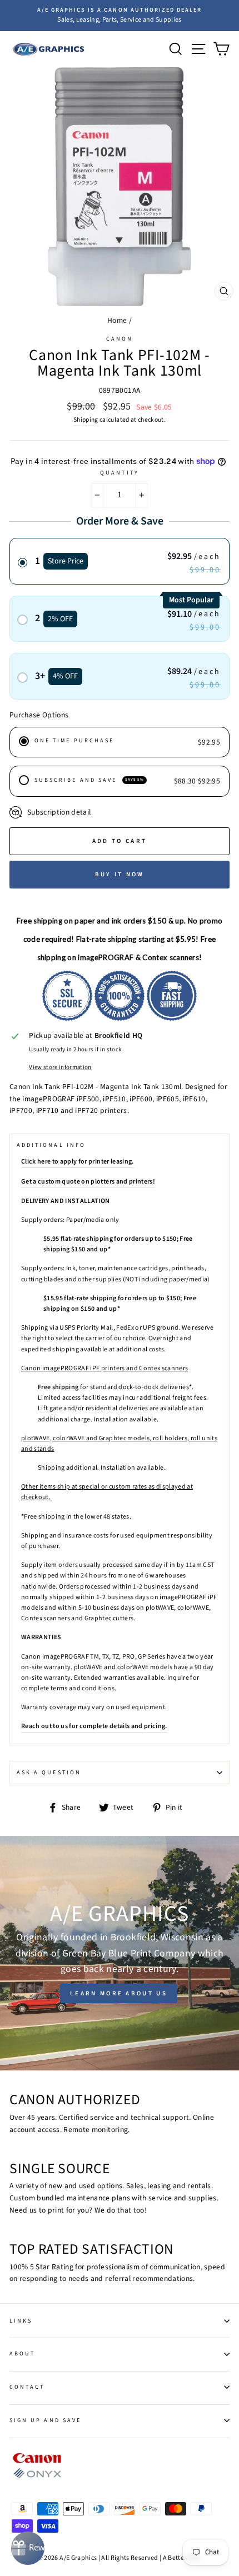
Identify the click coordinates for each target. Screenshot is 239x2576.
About (22, 2354)
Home (117, 320)
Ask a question (49, 1773)
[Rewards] (28, 2548)
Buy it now (120, 874)
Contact (27, 2387)
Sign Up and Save (45, 2420)
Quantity (119, 473)
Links (21, 2321)
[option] (120, 16)
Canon (120, 339)
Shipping (86, 420)
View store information (60, 1067)
